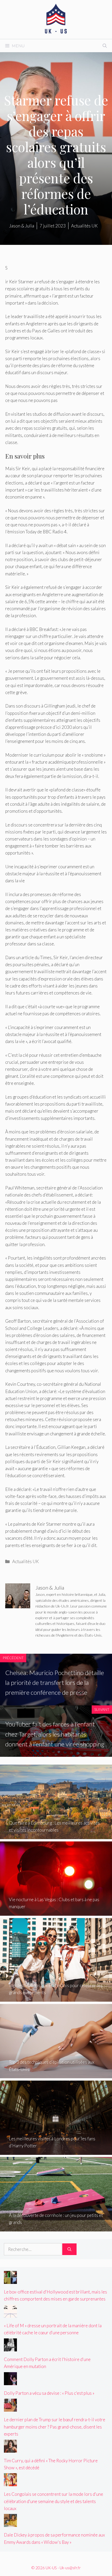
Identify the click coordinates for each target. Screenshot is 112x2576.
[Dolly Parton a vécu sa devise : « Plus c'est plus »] (10, 2382)
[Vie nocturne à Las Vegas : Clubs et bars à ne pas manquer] (56, 1912)
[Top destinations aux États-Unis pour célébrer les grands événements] (56, 1998)
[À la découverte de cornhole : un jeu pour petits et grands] (56, 2228)
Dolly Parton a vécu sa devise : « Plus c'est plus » (49, 2393)
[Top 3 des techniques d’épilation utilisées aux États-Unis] (56, 2075)
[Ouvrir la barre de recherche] (105, 46)
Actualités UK (26, 1561)
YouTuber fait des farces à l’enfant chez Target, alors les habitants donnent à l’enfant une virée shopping (55, 1734)
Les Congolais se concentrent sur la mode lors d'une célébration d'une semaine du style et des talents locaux (54, 2501)
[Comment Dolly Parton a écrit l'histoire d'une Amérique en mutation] (10, 2348)
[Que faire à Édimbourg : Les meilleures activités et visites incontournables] (56, 1836)
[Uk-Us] (56, 19)
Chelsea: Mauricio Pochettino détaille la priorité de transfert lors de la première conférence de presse (55, 1683)
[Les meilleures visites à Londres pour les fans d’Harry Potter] (56, 2151)
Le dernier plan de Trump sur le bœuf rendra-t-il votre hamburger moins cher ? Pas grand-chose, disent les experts (55, 2427)
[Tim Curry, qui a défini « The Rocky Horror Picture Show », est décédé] (10, 2449)
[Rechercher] (69, 2249)
